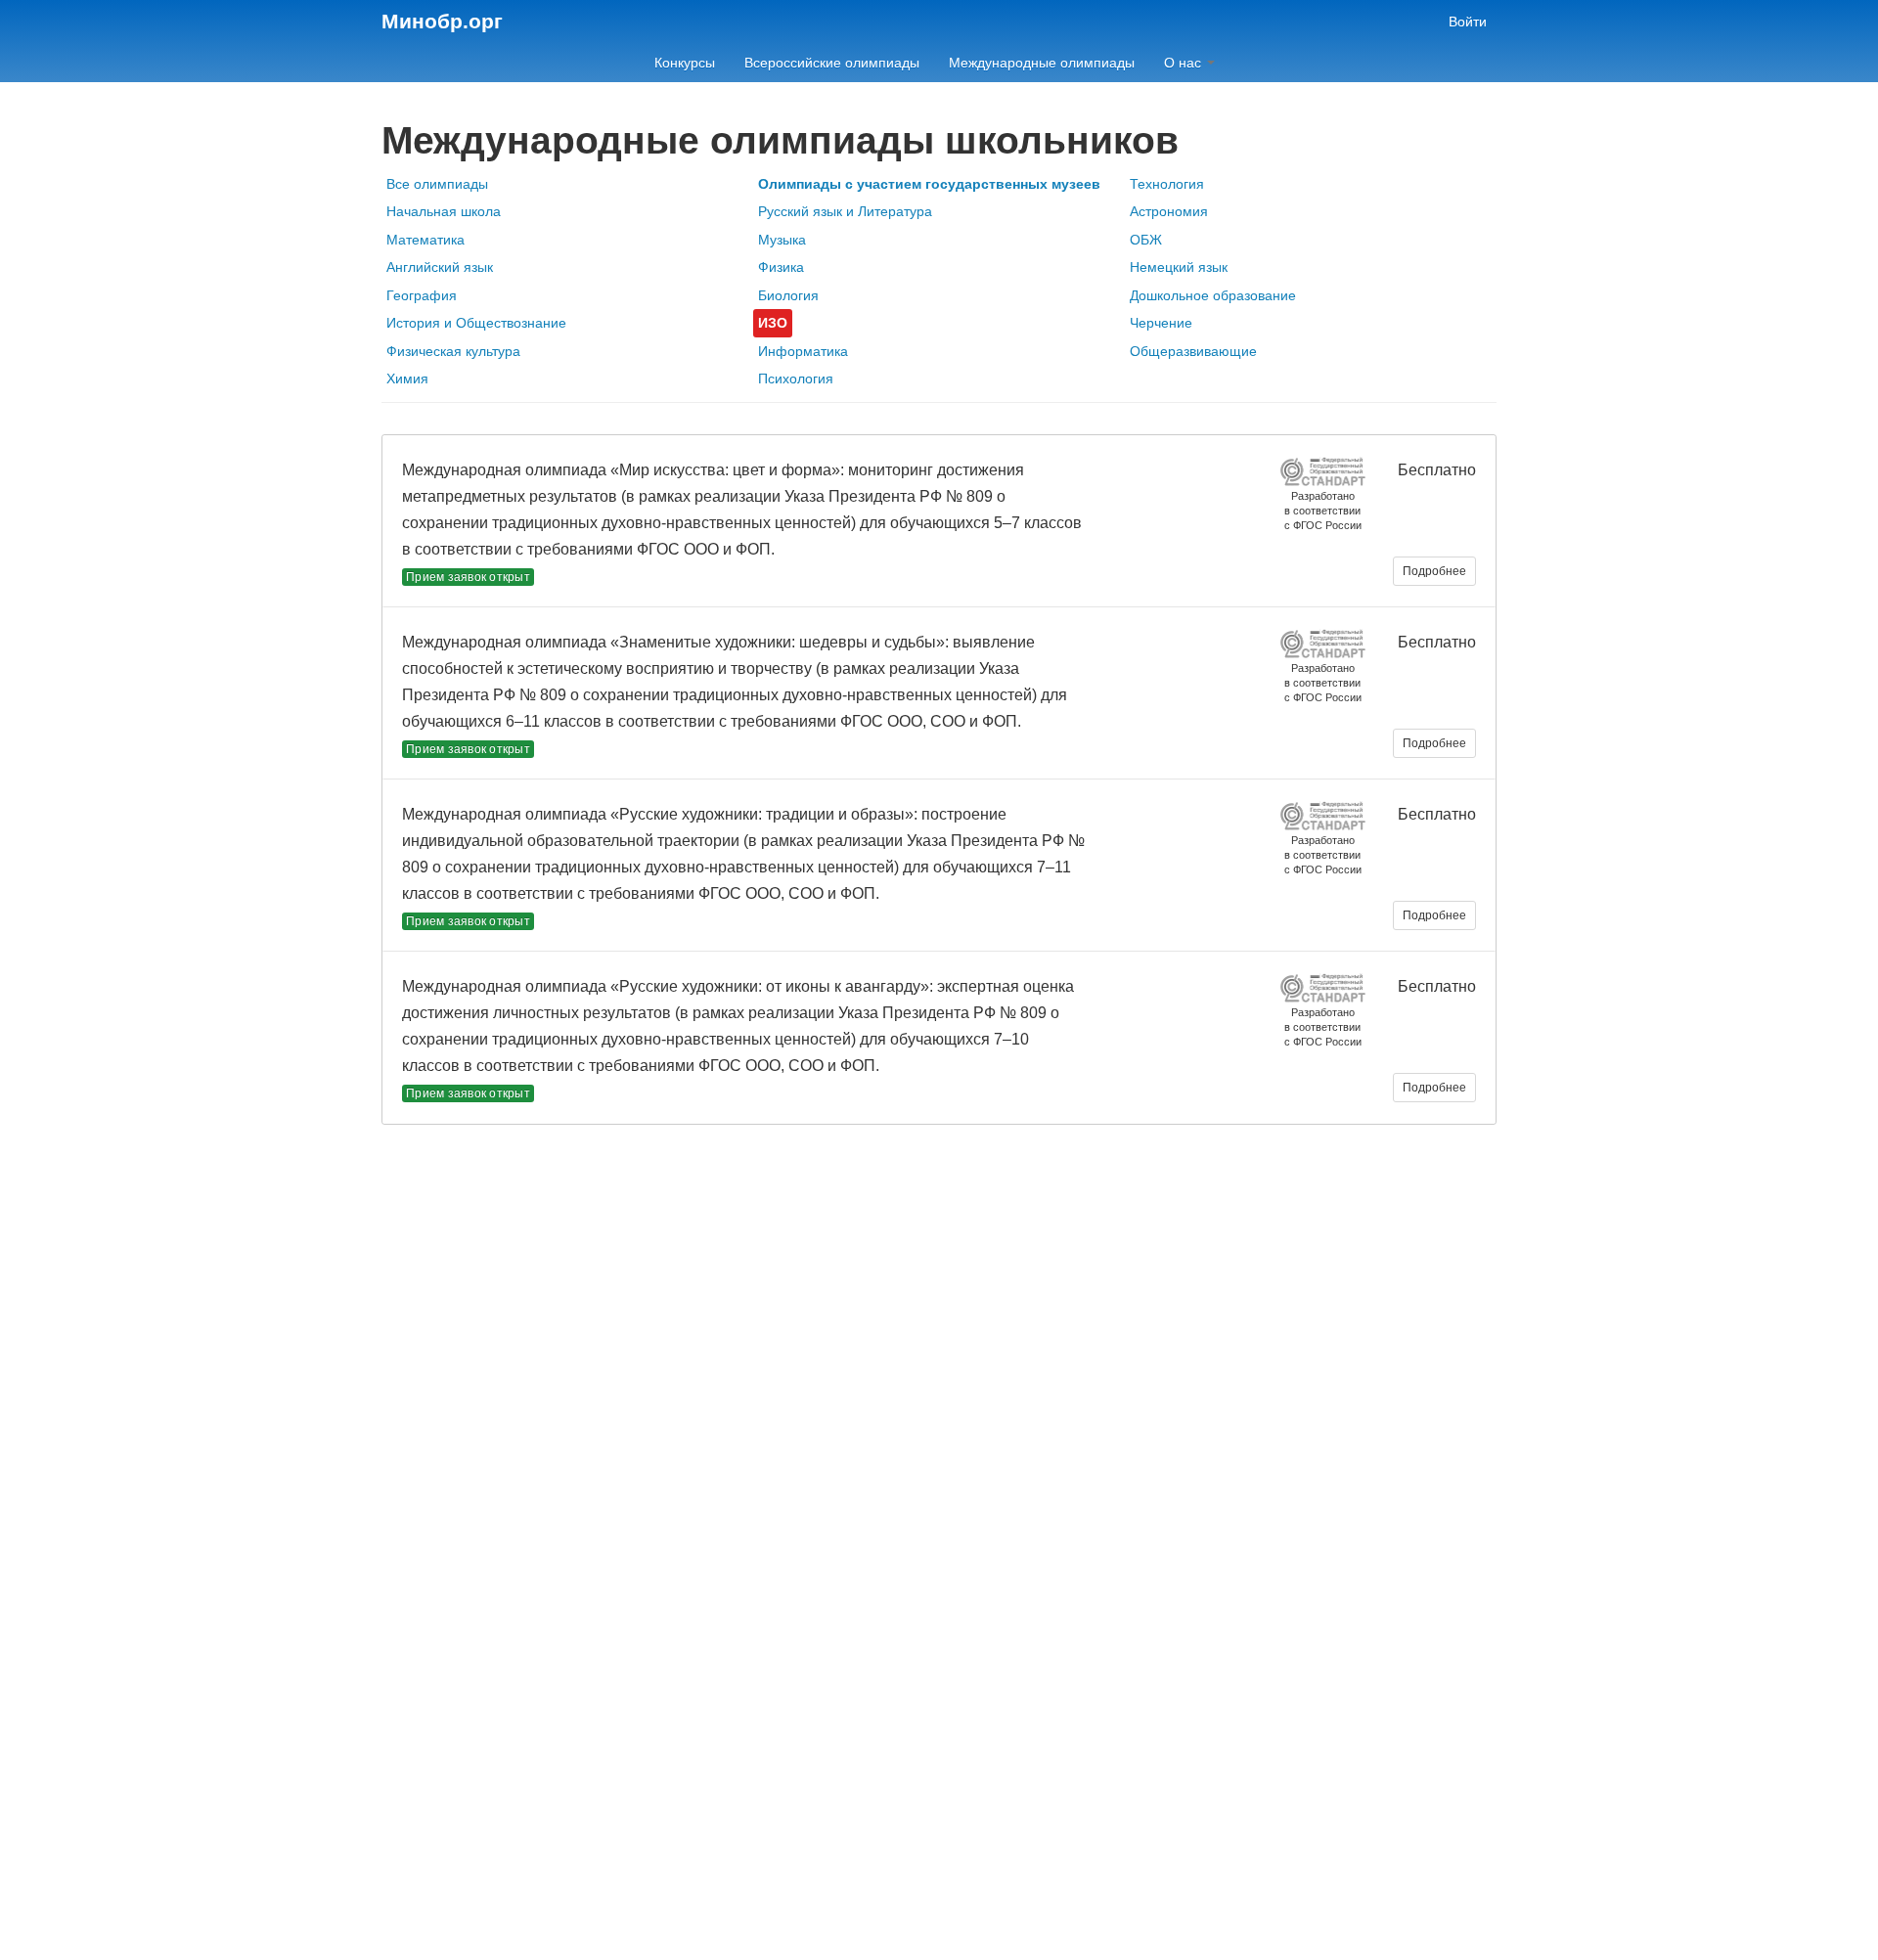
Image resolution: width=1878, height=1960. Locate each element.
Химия (407, 379)
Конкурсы (685, 63)
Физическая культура (453, 351)
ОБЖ (1146, 240)
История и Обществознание (476, 323)
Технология (1167, 184)
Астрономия (1169, 211)
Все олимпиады (437, 184)
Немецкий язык (1179, 267)
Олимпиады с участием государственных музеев (929, 184)
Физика (781, 267)
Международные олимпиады (1042, 63)
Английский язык (440, 267)
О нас (1185, 63)
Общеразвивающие (1193, 351)
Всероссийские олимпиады (832, 63)
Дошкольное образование (1213, 295)
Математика (425, 240)
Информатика (803, 351)
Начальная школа (444, 211)
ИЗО (773, 323)
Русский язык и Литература (845, 211)
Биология (788, 295)
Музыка (782, 240)
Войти (1468, 22)
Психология (796, 379)
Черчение (1161, 323)
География (422, 295)
